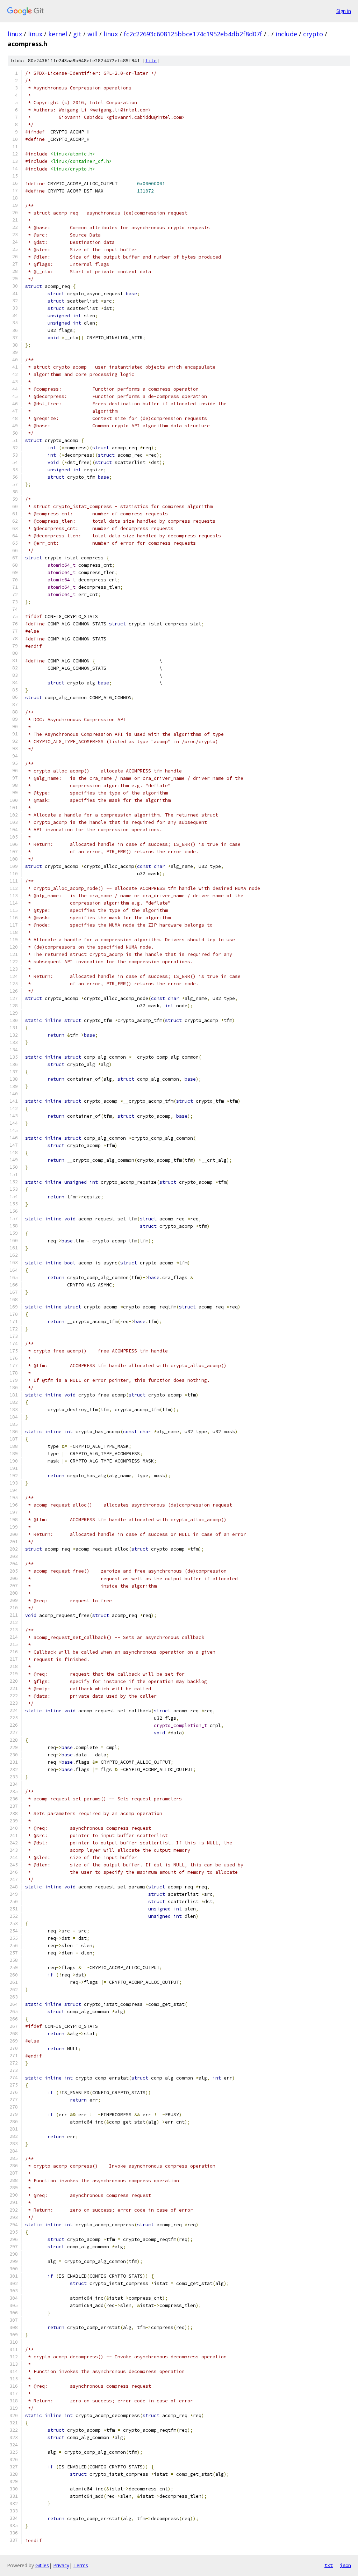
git (77, 34)
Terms (81, 2565)
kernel (58, 34)
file (151, 61)
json (345, 2565)
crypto (313, 34)
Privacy (61, 2565)
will (92, 34)
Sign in (344, 11)
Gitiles (42, 2565)
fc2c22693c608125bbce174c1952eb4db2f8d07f (193, 34)
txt (329, 2565)
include (286, 34)
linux (15, 34)
